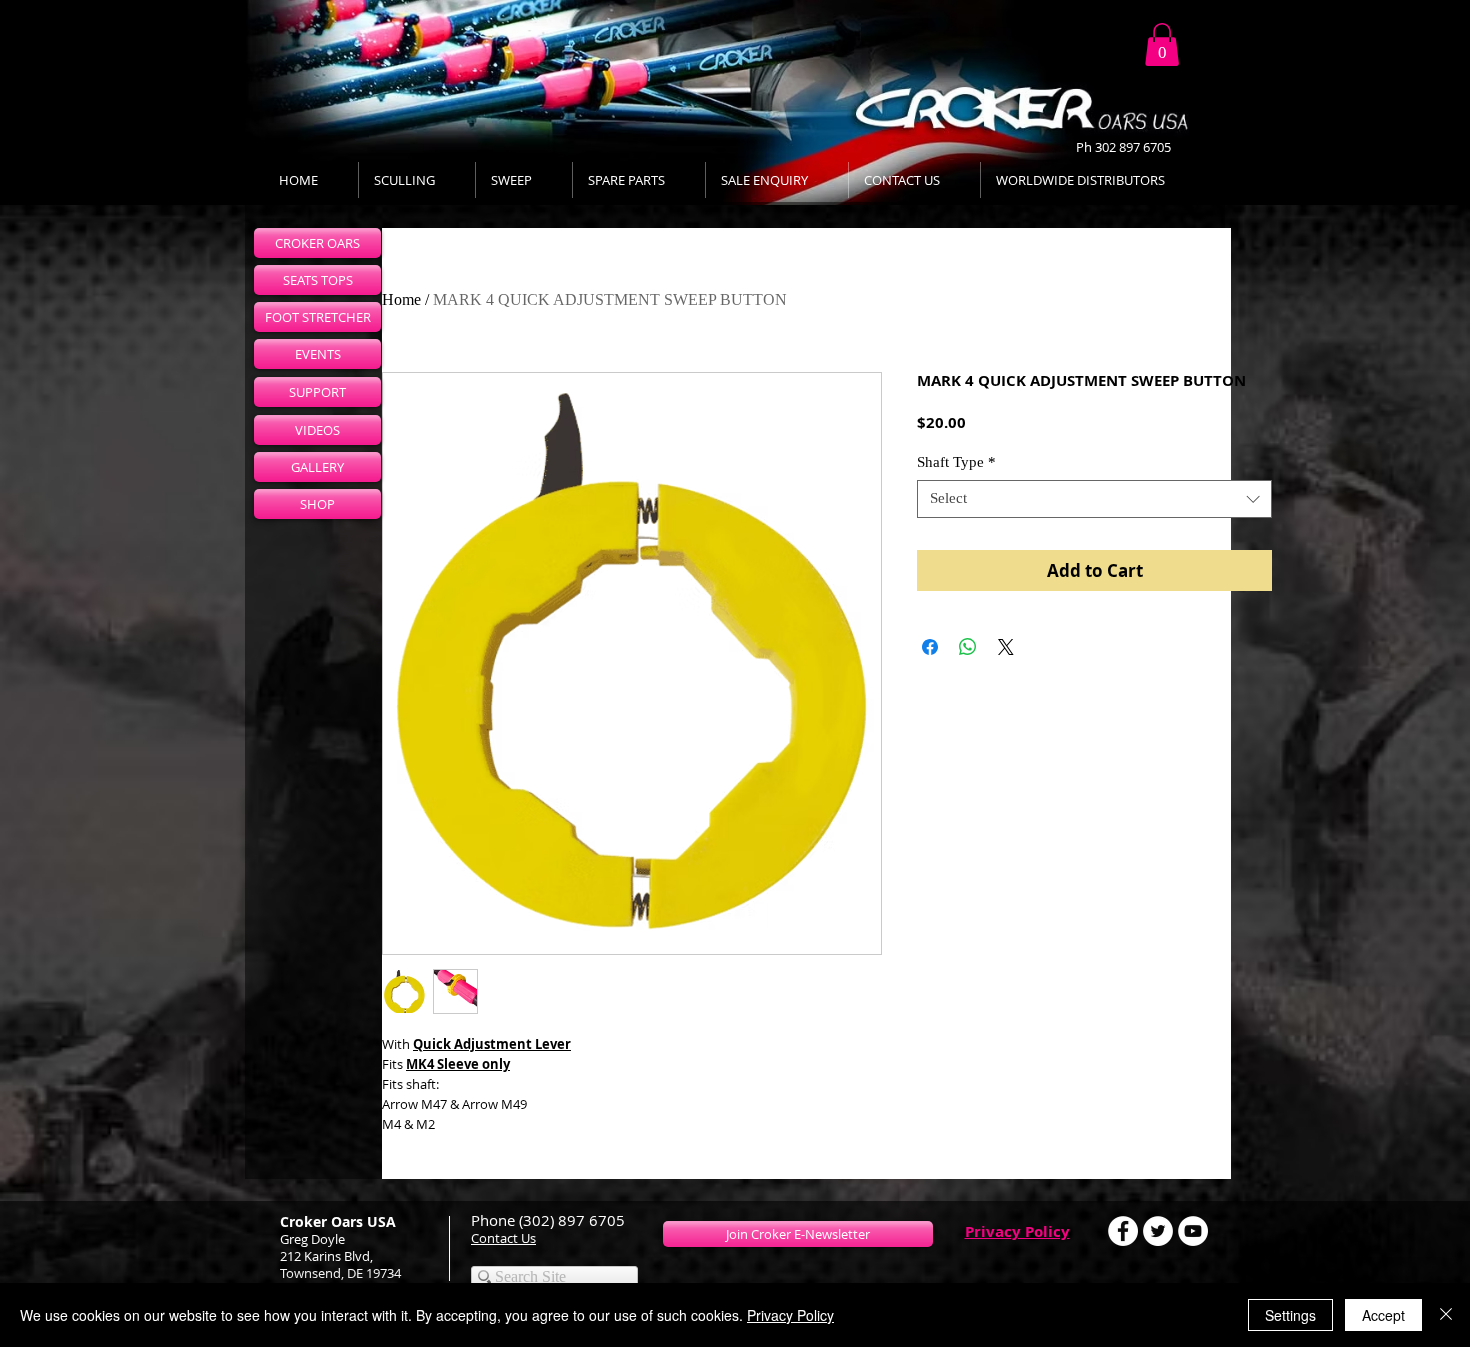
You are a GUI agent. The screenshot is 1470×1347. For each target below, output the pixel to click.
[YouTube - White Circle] (1193, 1231)
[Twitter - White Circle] (1158, 1231)
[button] (1162, 44)
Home (401, 299)
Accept (1383, 1315)
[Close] (1446, 1315)
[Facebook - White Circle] (1123, 1231)
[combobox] (1094, 499)
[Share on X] (1006, 647)
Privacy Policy (1017, 1231)
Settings (1290, 1315)
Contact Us (503, 1238)
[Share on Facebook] (930, 647)
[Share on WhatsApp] (968, 647)
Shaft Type (956, 462)
